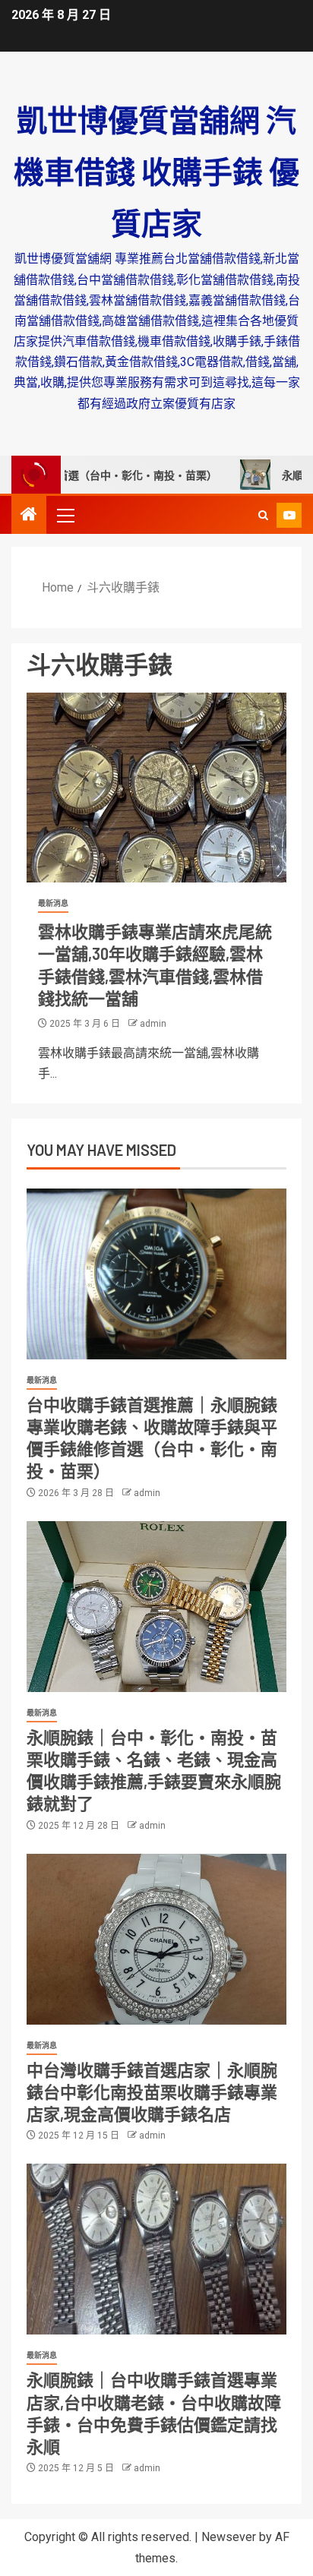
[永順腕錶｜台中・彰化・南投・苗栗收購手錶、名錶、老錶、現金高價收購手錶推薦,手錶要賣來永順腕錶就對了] (156, 1607)
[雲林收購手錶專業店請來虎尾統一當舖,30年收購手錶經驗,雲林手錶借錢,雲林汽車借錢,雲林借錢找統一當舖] (156, 788)
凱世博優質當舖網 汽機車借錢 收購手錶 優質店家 (156, 171)
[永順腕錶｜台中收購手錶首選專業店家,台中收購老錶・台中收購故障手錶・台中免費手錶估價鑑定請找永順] (156, 2249)
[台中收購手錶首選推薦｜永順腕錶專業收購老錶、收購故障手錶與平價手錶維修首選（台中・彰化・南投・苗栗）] (156, 1274)
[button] (65, 515)
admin (153, 1024)
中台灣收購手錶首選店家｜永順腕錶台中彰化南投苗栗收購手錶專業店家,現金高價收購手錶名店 (152, 2092)
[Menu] (65, 515)
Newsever (229, 2537)
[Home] (29, 516)
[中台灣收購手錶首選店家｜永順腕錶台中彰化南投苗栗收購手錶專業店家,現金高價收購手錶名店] (156, 1939)
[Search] (263, 515)
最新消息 (53, 903)
